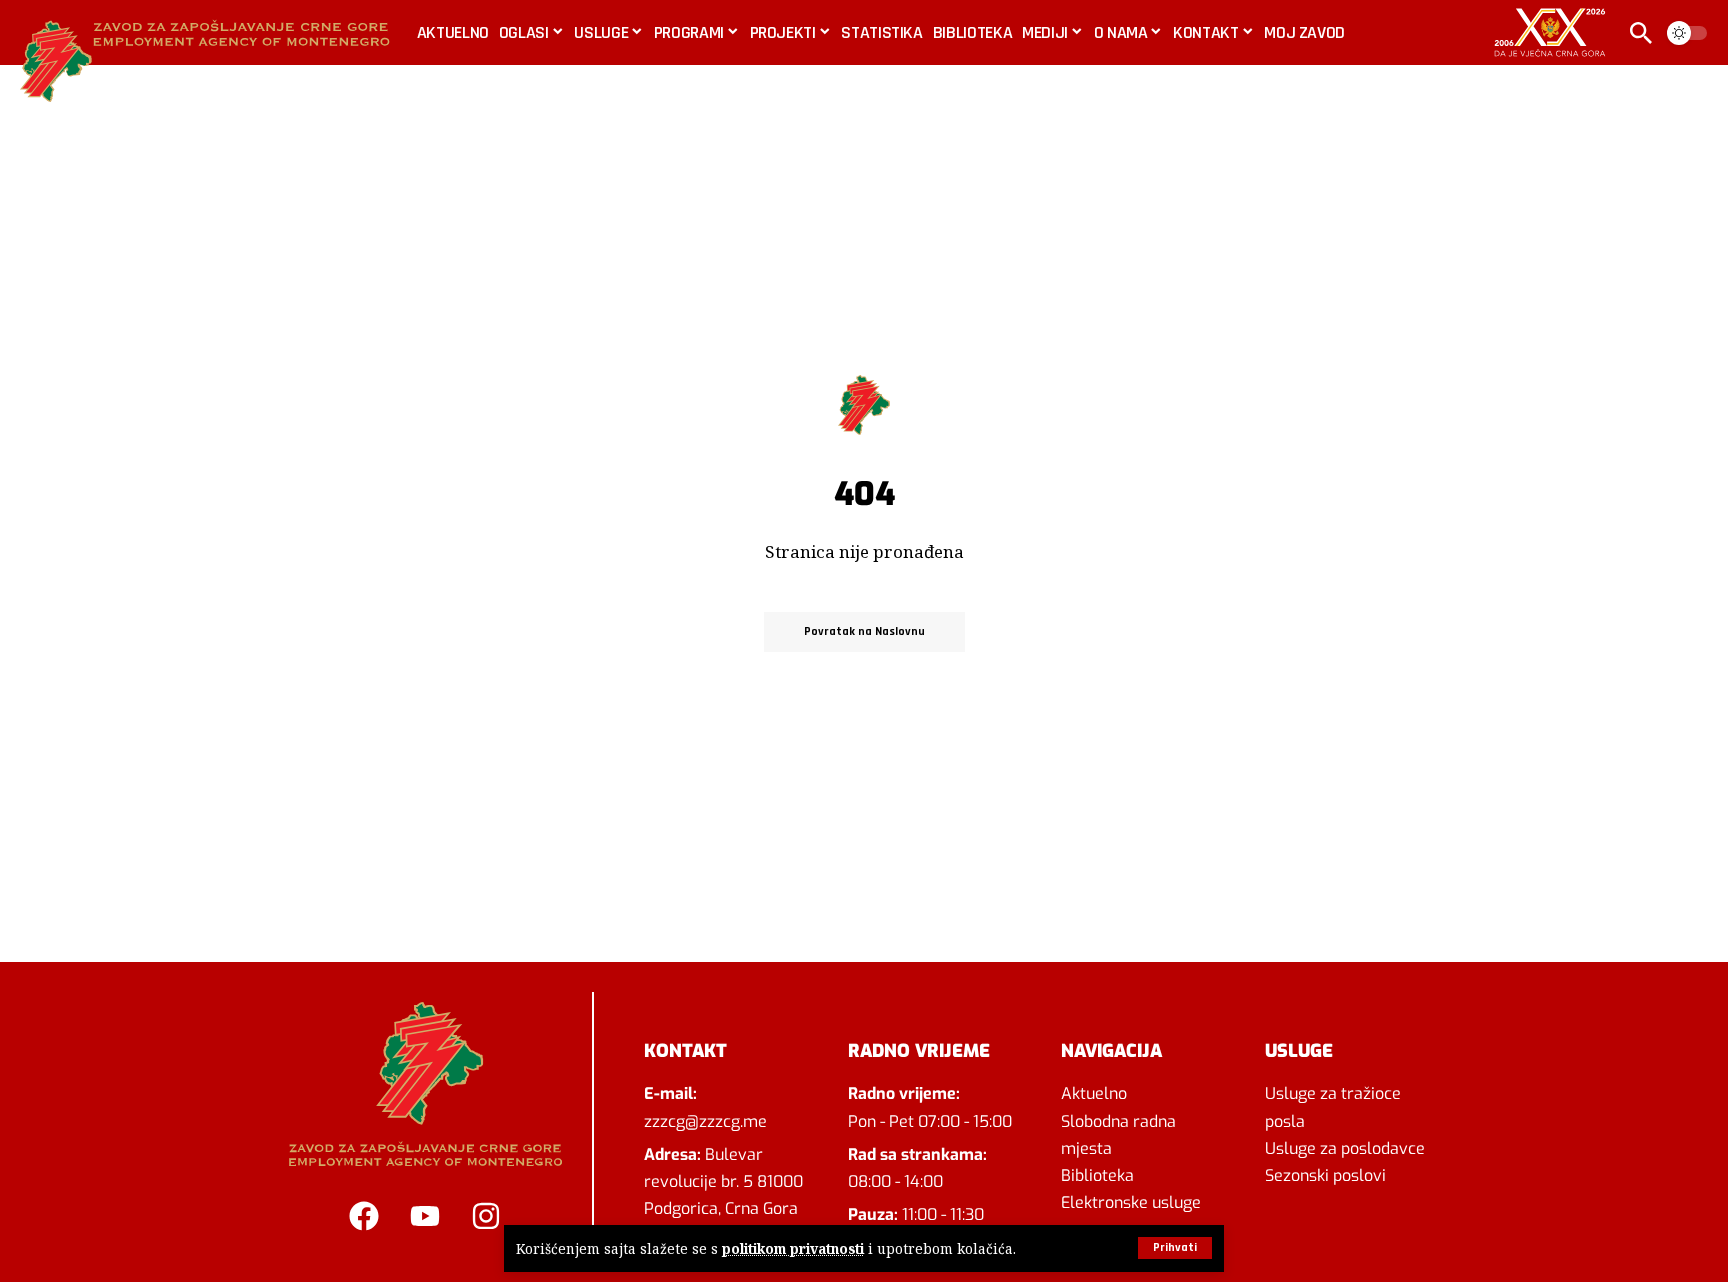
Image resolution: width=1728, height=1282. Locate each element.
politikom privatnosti (793, 1248)
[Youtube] (425, 1216)
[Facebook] (364, 1216)
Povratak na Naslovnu (864, 631)
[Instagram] (486, 1216)
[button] (1175, 1248)
